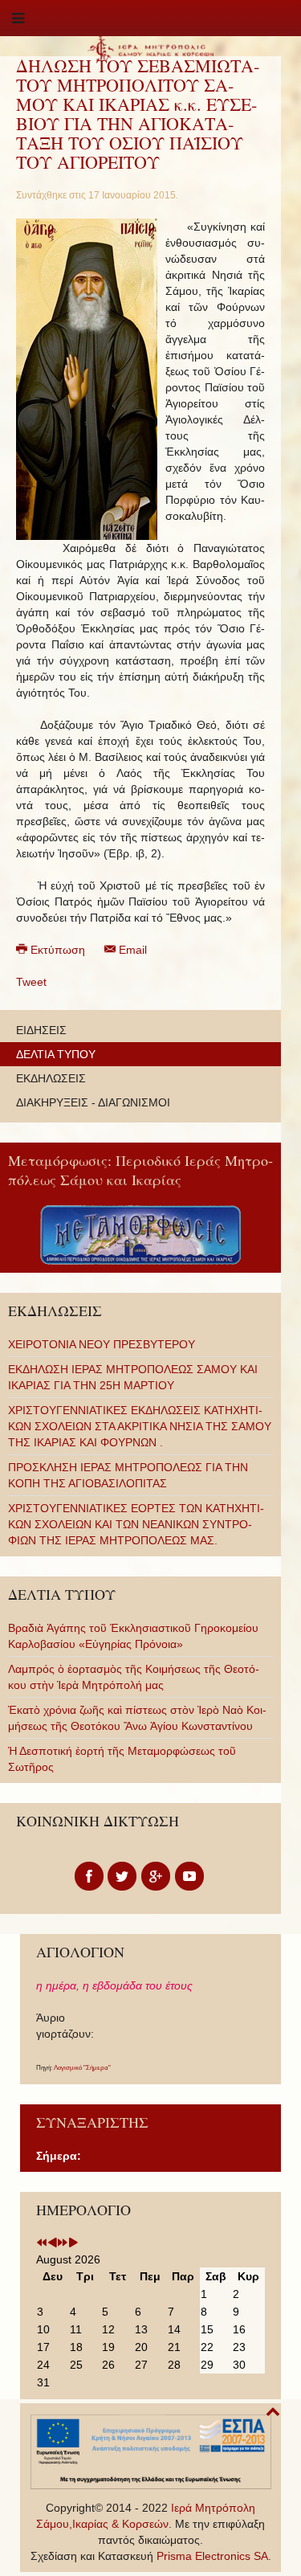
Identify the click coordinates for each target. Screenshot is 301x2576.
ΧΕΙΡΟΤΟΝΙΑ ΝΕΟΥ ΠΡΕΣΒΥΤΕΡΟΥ (102, 1344)
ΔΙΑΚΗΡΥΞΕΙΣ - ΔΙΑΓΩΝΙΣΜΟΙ (93, 1102)
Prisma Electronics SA (212, 2556)
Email (131, 950)
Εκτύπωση (58, 950)
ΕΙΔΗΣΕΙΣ (41, 1030)
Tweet (31, 982)
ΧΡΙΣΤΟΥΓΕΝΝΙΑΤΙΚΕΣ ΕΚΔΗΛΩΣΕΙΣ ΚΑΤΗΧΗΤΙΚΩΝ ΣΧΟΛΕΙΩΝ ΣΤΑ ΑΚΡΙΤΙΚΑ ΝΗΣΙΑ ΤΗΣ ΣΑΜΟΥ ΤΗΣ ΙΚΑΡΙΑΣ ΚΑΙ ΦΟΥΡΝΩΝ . (140, 1426)
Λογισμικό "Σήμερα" (82, 2068)
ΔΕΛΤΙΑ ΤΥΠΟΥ (56, 1054)
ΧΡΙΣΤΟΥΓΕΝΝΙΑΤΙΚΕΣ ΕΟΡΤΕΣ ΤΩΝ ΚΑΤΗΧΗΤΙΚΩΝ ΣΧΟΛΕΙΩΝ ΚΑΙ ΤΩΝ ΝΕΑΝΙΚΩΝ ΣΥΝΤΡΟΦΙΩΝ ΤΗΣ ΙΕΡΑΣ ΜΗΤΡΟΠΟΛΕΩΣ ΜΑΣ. (136, 1524)
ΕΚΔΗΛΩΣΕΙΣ (51, 1078)
